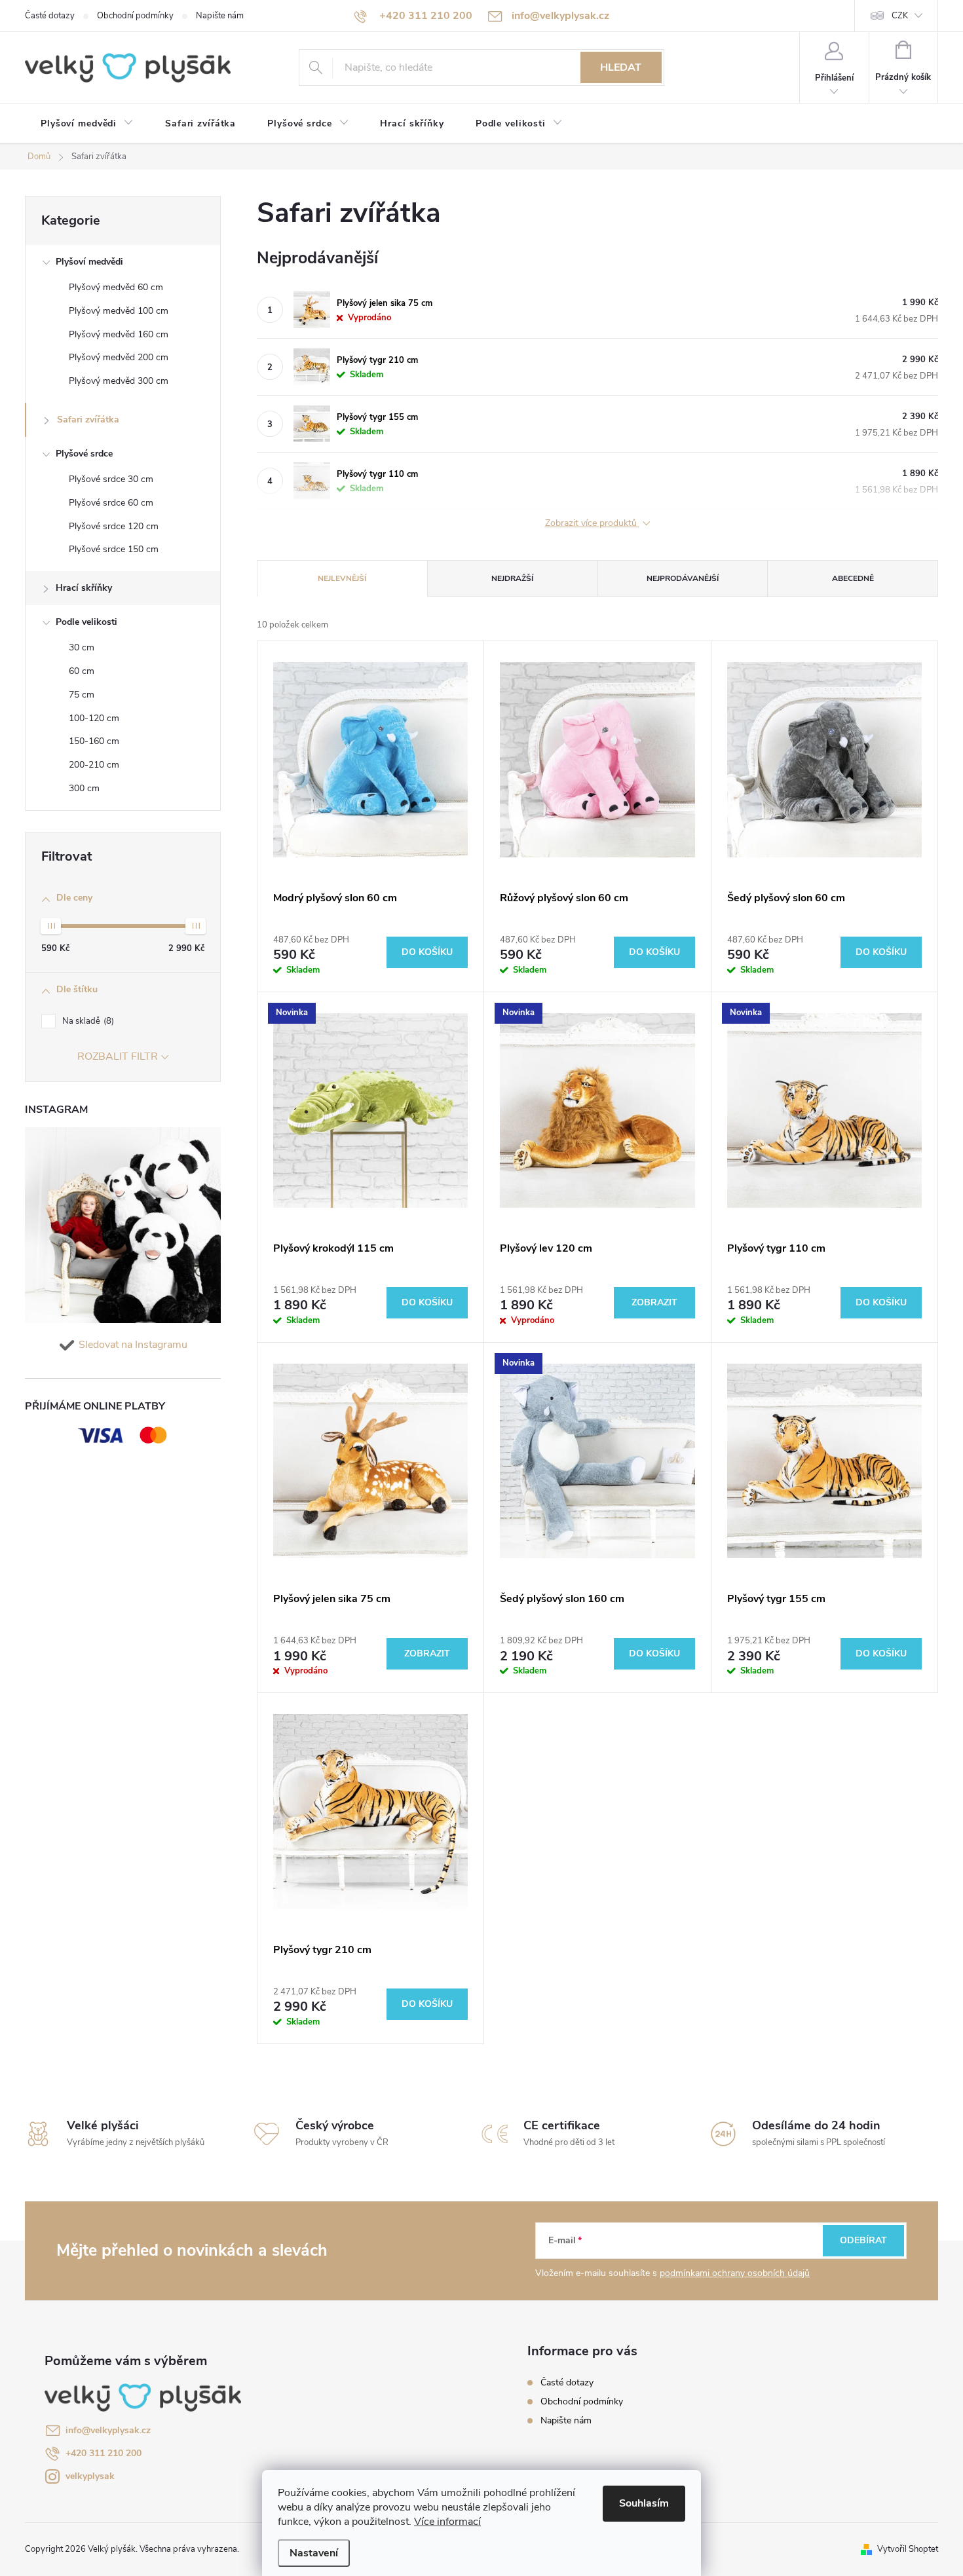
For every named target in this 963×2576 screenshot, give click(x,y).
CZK (900, 16)
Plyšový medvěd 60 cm (116, 287)
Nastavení (314, 2553)
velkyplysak (90, 2476)
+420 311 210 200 (104, 2453)
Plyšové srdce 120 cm (114, 526)
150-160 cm (94, 741)
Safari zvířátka (88, 420)
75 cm (82, 695)
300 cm (84, 788)
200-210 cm (94, 765)
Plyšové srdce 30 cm (111, 479)
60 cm (82, 671)
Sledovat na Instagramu (133, 1345)
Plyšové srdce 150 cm (114, 549)
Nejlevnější (342, 578)
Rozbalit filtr (118, 1056)
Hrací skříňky (84, 588)
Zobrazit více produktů (592, 524)
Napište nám (220, 16)
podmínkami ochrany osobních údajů (735, 2273)
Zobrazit (654, 1302)
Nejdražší (512, 578)
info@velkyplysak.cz (108, 2430)
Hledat (621, 67)
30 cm (82, 647)
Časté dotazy (50, 16)
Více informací (447, 2522)
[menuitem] (87, 124)
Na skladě (87, 1021)
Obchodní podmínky (135, 16)
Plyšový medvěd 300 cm (119, 381)
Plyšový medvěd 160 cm (119, 334)
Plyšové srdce (84, 454)
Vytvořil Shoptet (908, 2549)
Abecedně (853, 578)
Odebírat (863, 2240)
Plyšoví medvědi (89, 262)
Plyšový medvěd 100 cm (119, 311)
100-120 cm (94, 718)
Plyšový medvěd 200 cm (119, 357)
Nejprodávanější (683, 578)
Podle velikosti (86, 622)
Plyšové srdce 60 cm (111, 503)
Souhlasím (644, 2503)
